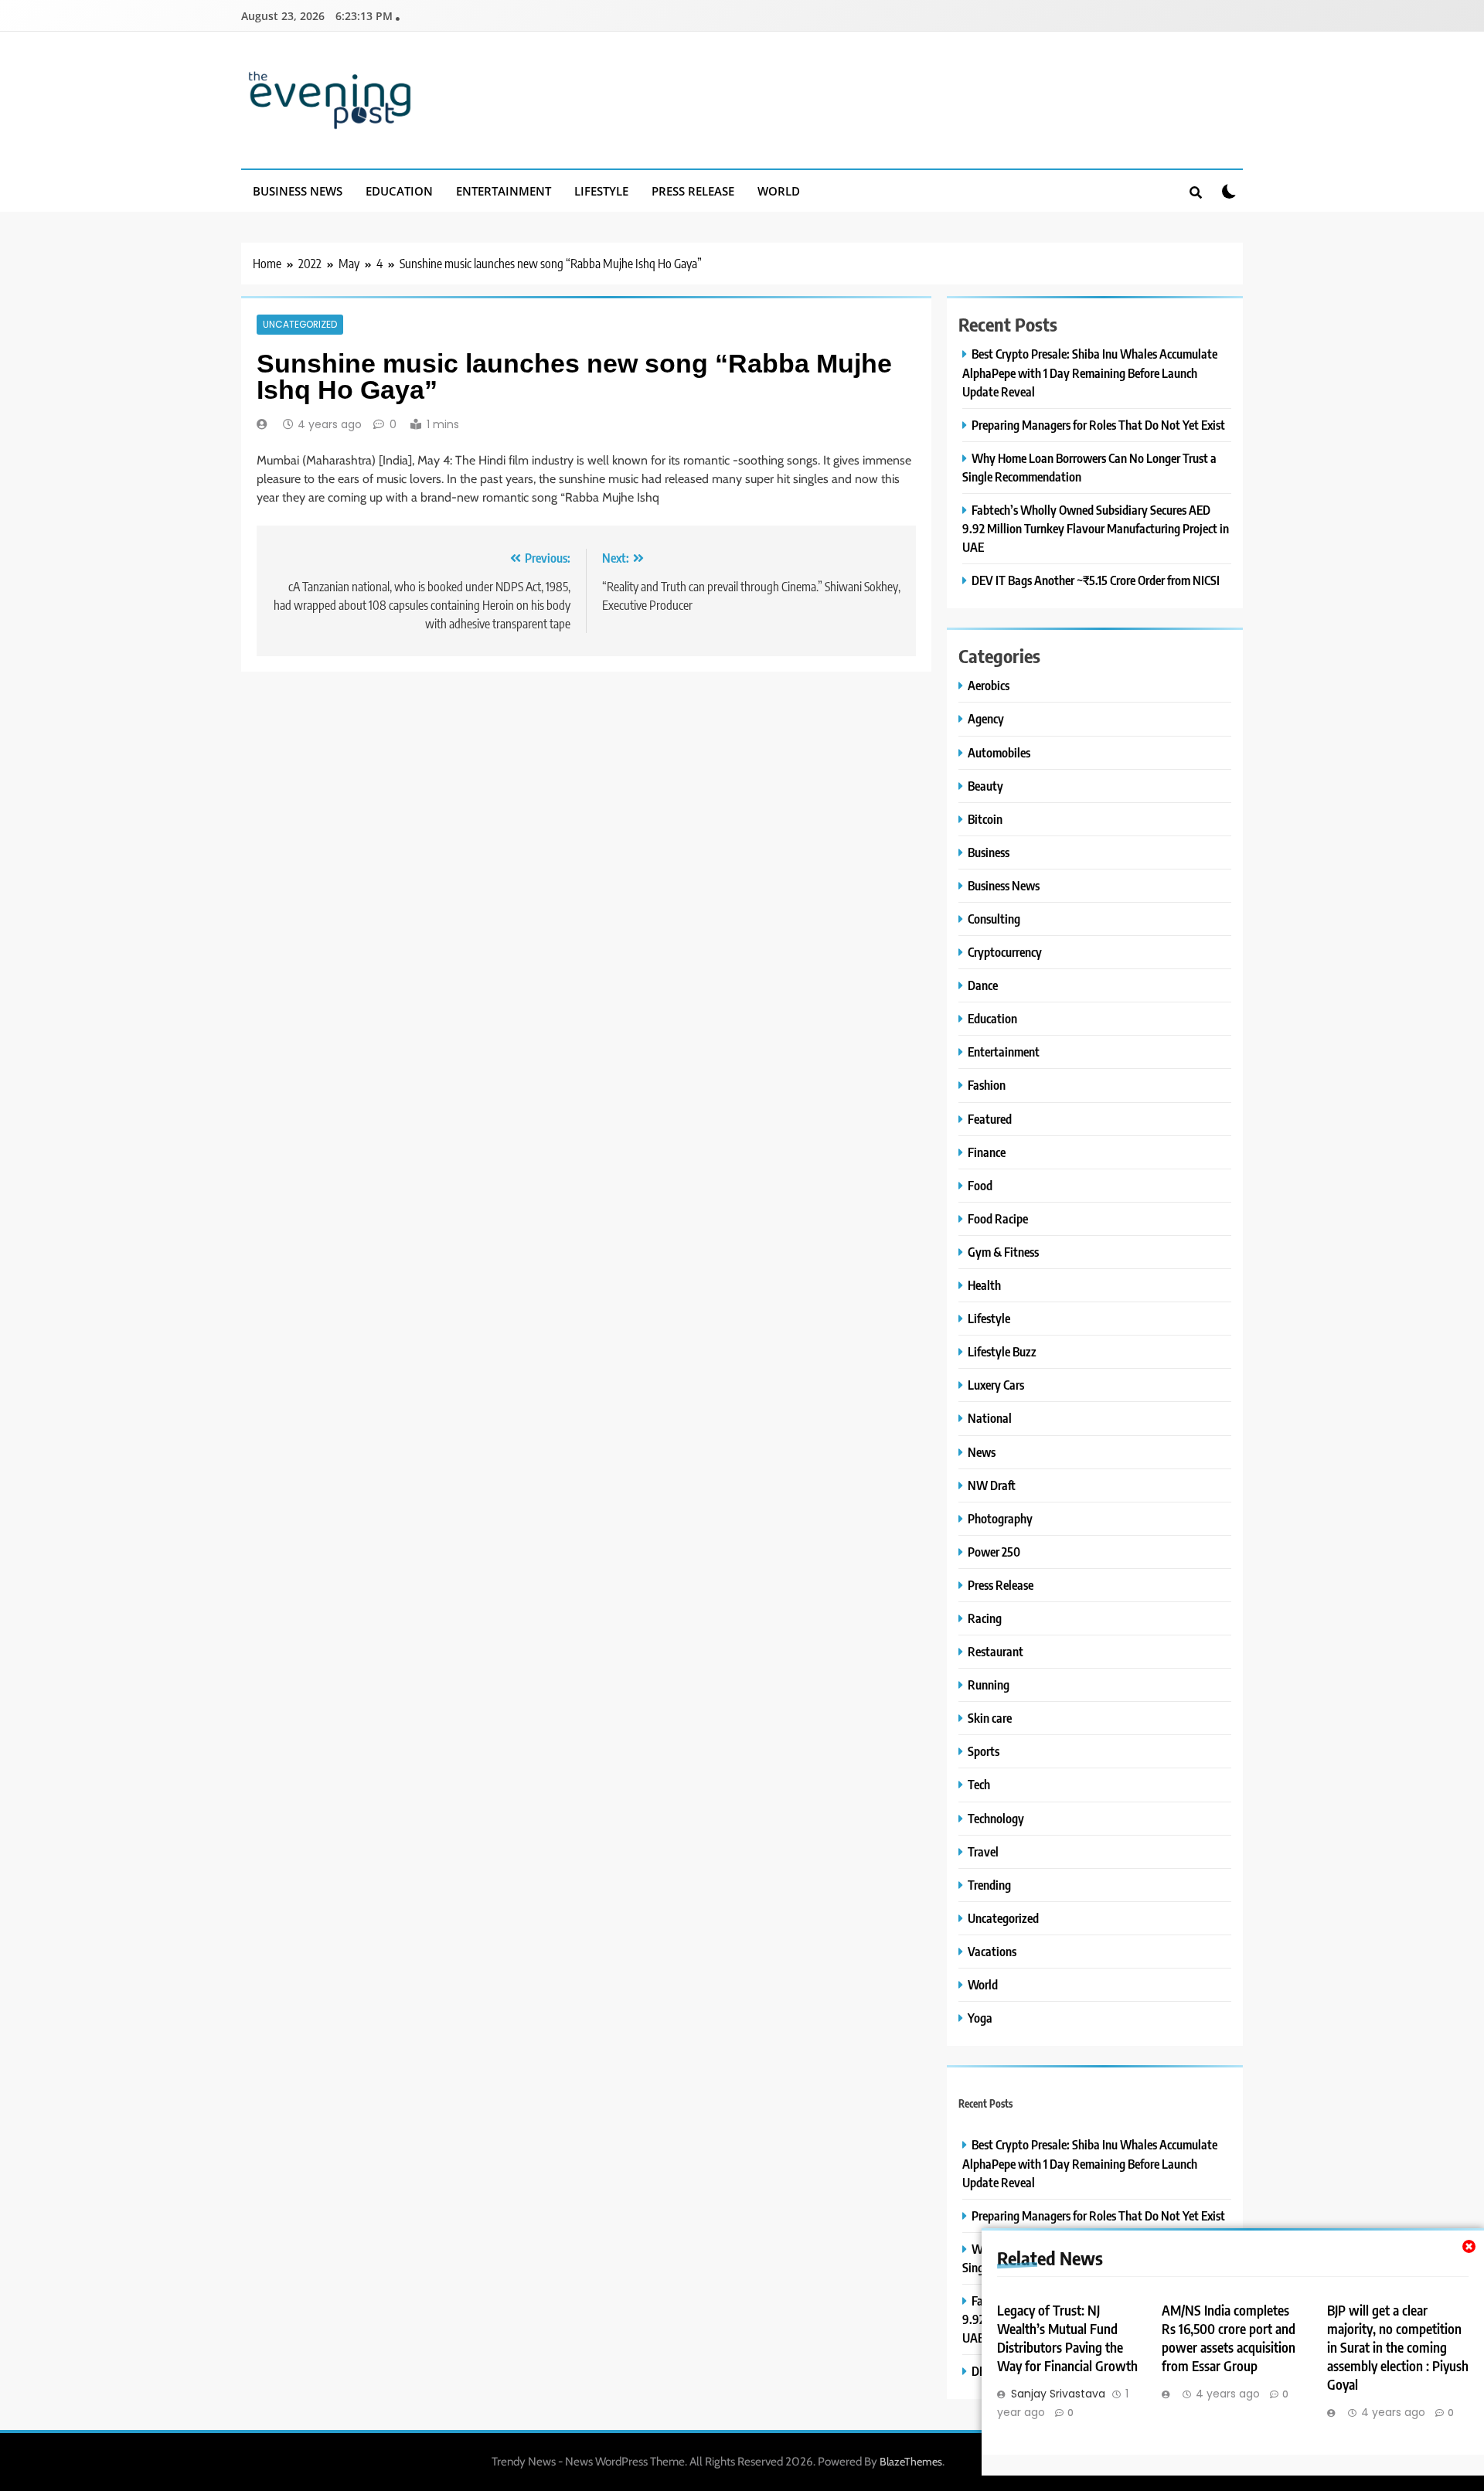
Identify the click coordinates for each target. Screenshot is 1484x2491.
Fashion (987, 1085)
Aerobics (989, 685)
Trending (989, 1885)
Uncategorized (300, 325)
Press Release (693, 191)
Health (984, 1285)
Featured (990, 1119)
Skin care (990, 1718)
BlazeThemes (911, 2462)
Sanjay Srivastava (1058, 2394)
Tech (979, 1784)
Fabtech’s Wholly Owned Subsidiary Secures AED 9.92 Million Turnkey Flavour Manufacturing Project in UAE (1096, 528)
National (990, 1418)
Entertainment (504, 191)
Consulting (994, 919)
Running (989, 1684)
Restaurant (996, 1651)
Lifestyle (601, 191)
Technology (996, 1818)
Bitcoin (985, 819)
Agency (986, 718)
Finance (987, 1152)
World (779, 191)
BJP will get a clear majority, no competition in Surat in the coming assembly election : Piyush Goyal (1398, 2347)
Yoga (980, 2018)
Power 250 (994, 1552)
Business (989, 852)
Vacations (992, 1951)
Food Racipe (998, 1218)
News (982, 1452)
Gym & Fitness (1003, 1252)
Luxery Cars (996, 1385)
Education (399, 191)
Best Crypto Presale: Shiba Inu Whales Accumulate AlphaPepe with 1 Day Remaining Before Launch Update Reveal (1090, 372)
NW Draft (992, 1485)
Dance (983, 985)
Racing (985, 1618)
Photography (1000, 1518)
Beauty (985, 786)
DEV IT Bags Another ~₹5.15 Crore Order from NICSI (1096, 580)
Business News (298, 191)
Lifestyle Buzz (1002, 1351)
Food (980, 1185)
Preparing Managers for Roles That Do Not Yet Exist (1098, 425)
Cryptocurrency (1005, 952)
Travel (983, 1851)
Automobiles (999, 752)
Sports (984, 1751)
